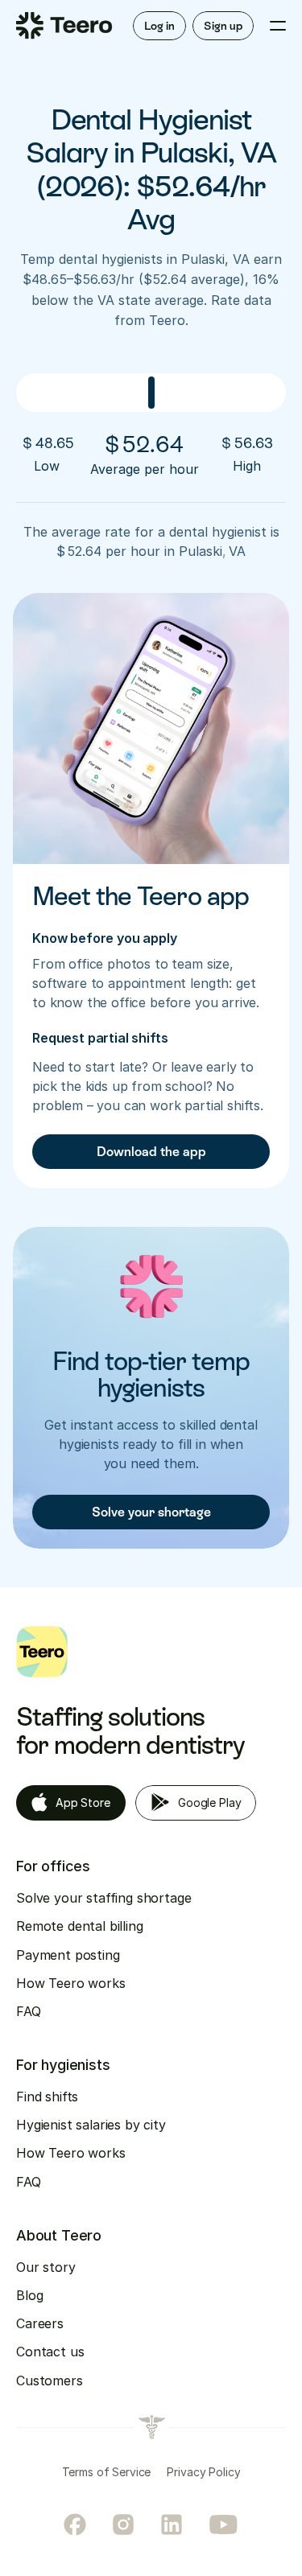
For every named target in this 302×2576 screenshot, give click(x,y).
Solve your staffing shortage (104, 1898)
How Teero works (71, 1983)
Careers (40, 2323)
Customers (50, 2381)
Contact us (50, 2352)
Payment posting (68, 1955)
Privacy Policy (203, 2472)
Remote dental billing (80, 1926)
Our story (46, 2267)
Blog (29, 2295)
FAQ (29, 2011)
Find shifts (47, 2097)
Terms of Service (107, 2472)
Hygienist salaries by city (91, 2125)
